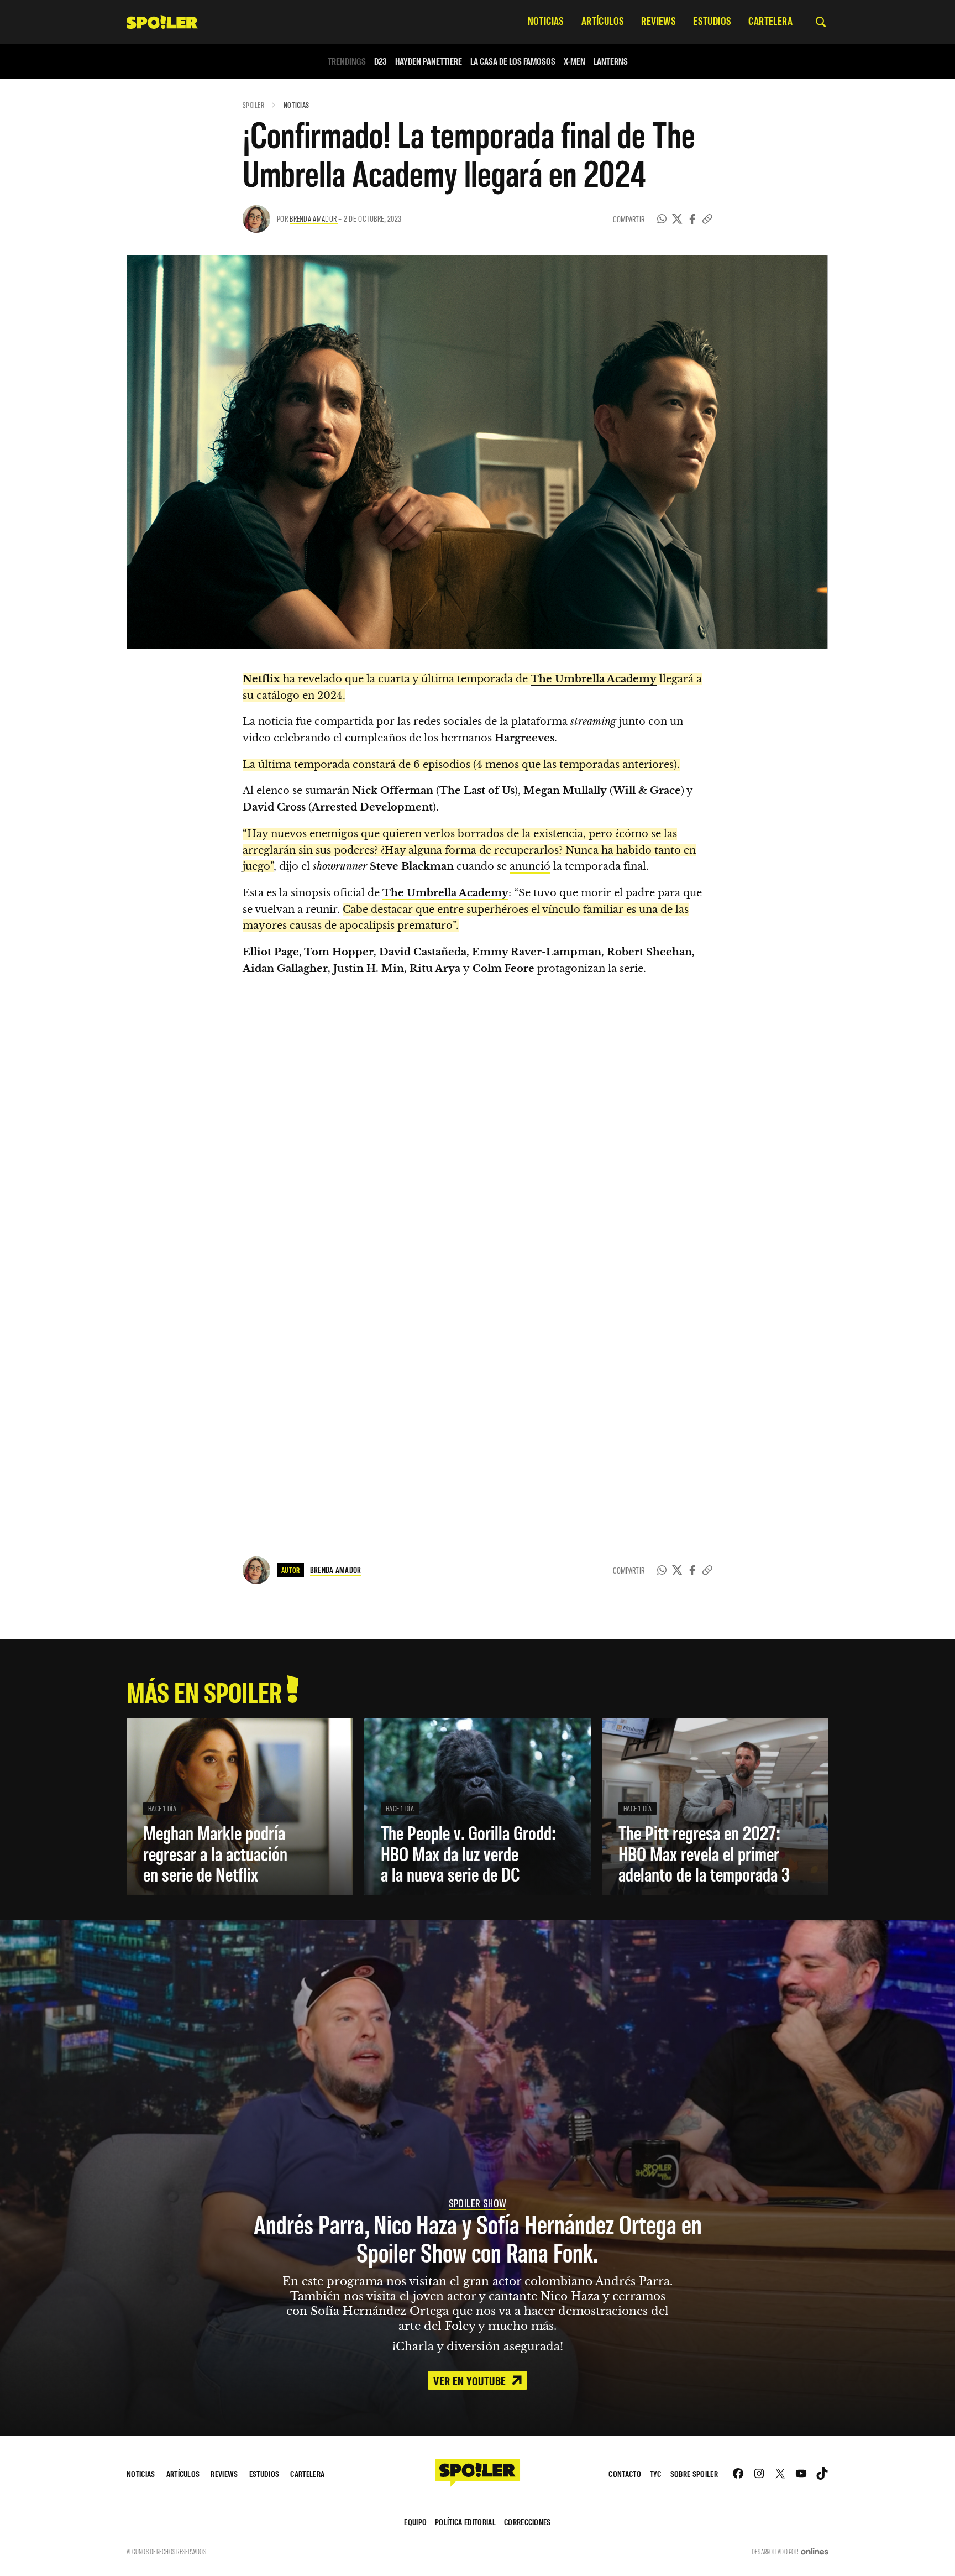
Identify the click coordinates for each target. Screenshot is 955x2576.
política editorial (465, 2522)
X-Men (574, 61)
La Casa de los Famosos (513, 61)
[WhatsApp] (662, 219)
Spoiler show (478, 2203)
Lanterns (611, 61)
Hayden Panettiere (429, 61)
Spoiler (253, 105)
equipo (415, 2522)
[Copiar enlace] (707, 219)
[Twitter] (677, 219)
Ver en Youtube (471, 2380)
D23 (381, 61)
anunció (530, 866)
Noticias (296, 105)
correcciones (528, 2522)
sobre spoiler (694, 2473)
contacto (625, 2473)
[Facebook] (692, 219)
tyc (656, 2473)
